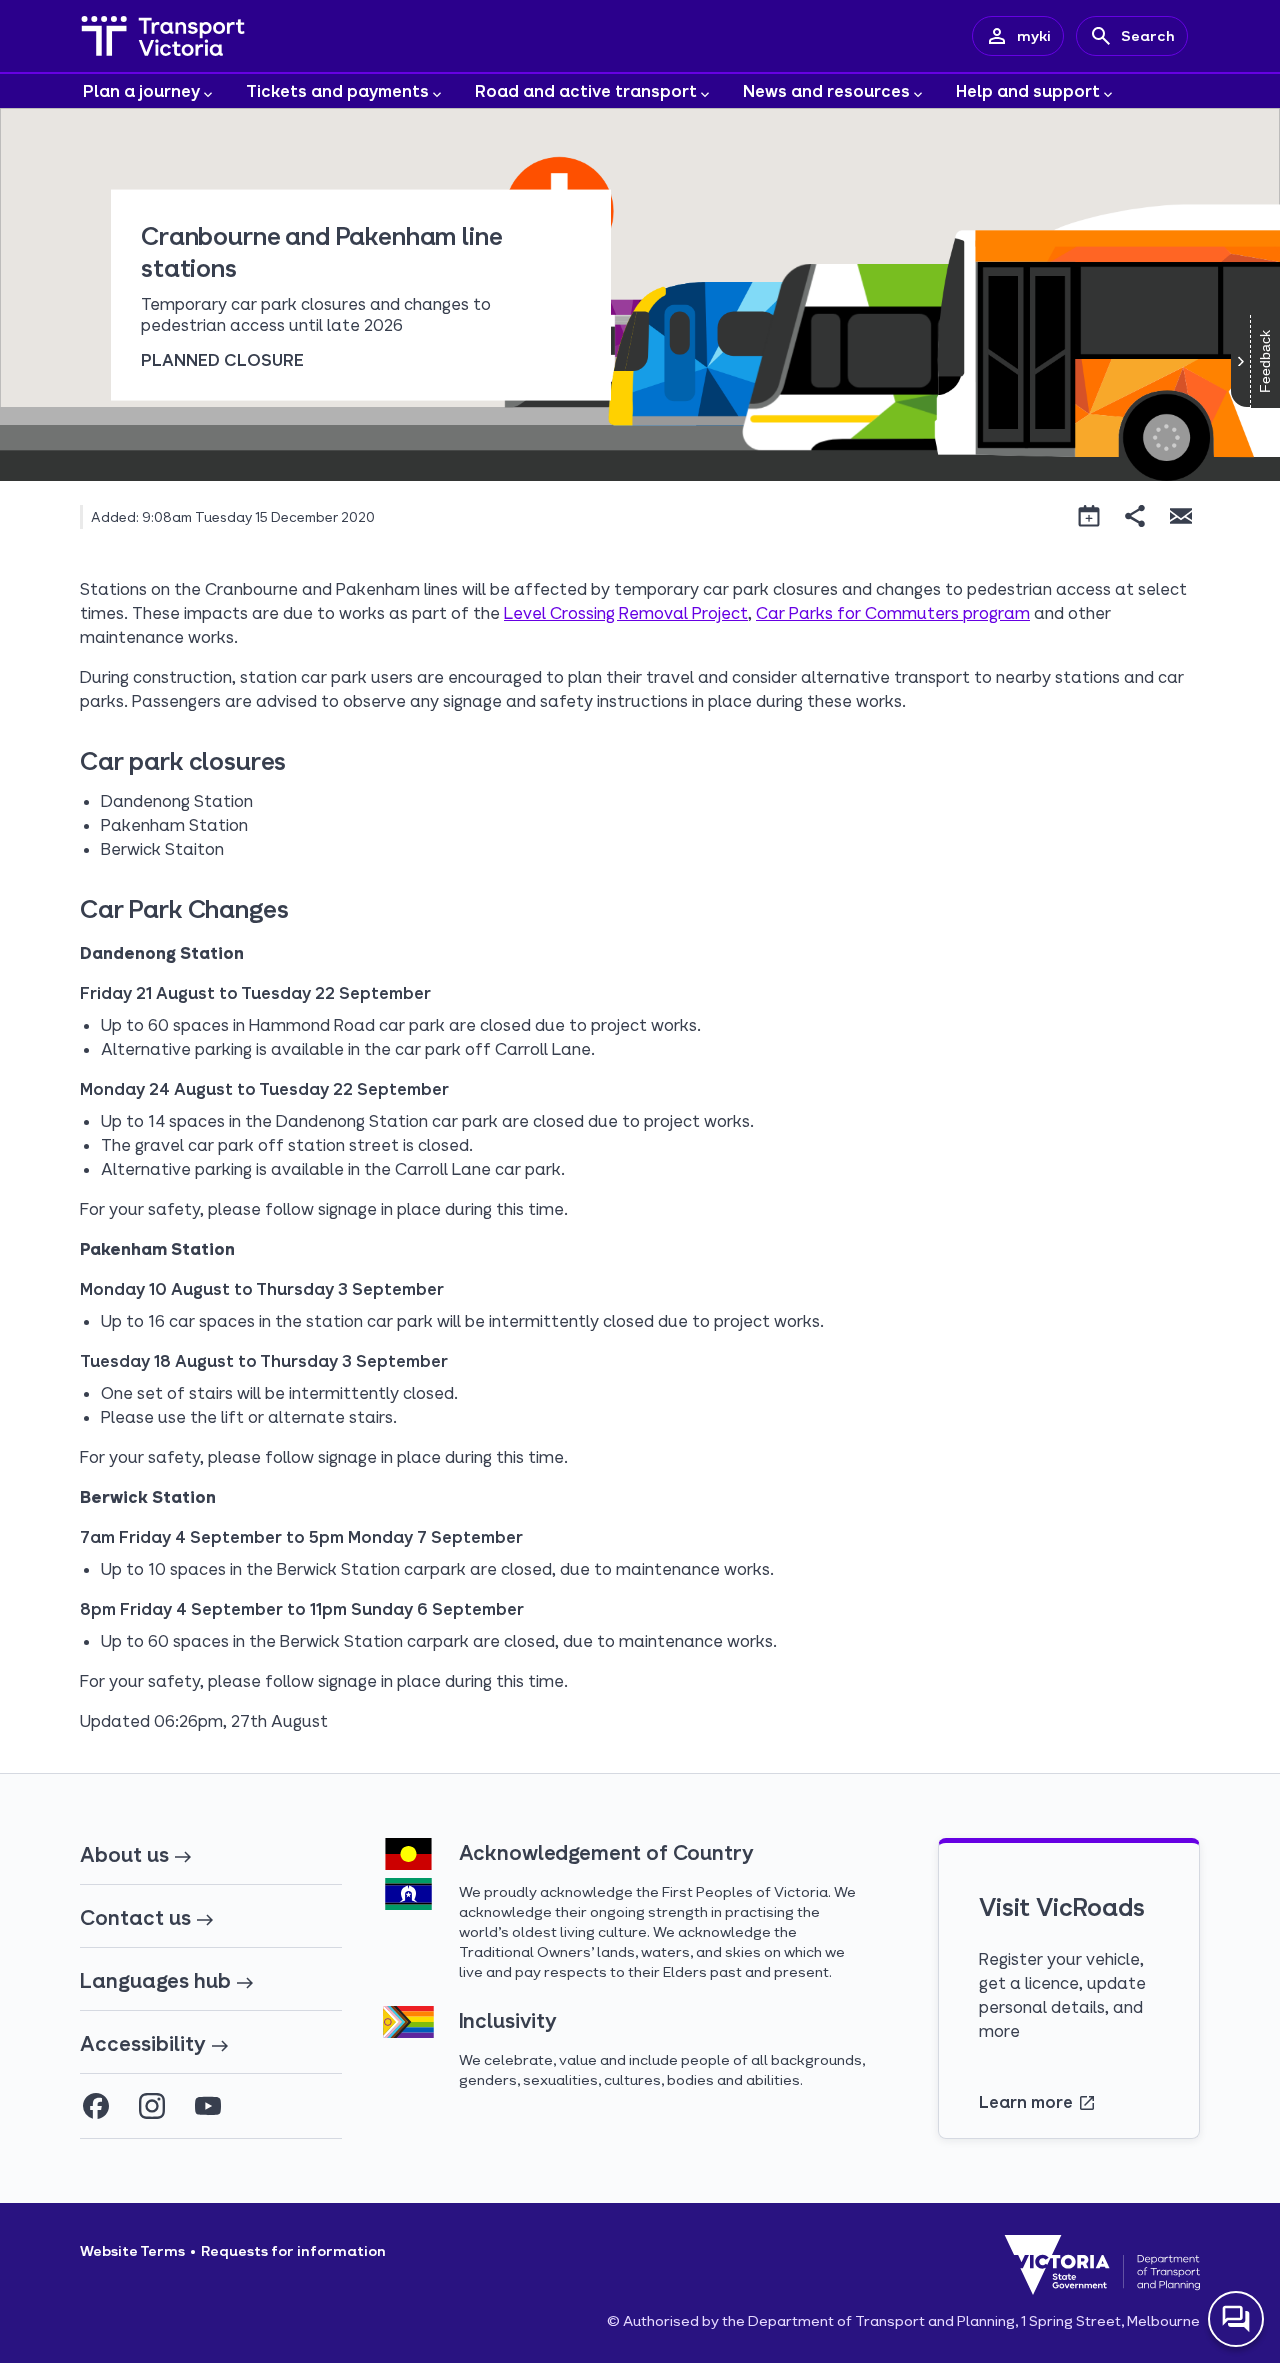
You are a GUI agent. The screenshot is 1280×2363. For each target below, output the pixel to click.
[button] (1089, 516)
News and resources (826, 90)
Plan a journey (141, 90)
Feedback (1265, 361)
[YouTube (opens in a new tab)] (208, 2106)
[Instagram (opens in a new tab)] (152, 2106)
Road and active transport (586, 90)
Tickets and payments (337, 90)
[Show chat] (1236, 2319)
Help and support (1028, 90)
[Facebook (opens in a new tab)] (96, 2106)
